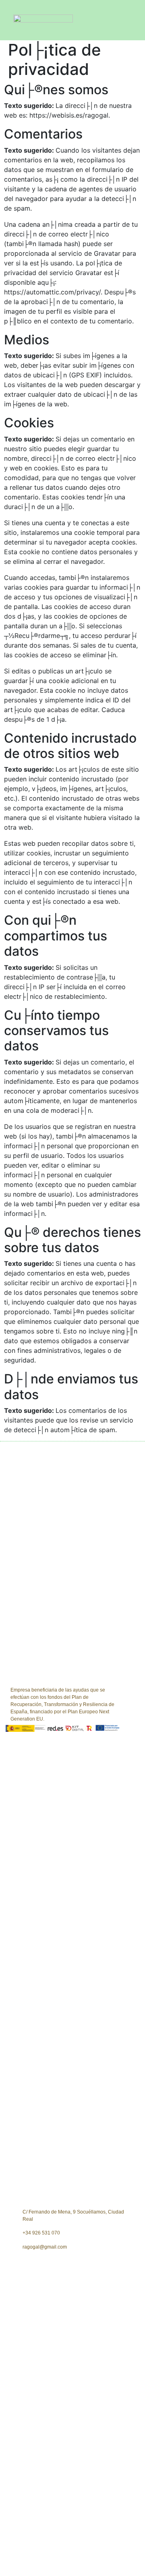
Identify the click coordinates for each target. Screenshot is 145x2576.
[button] (135, 20)
